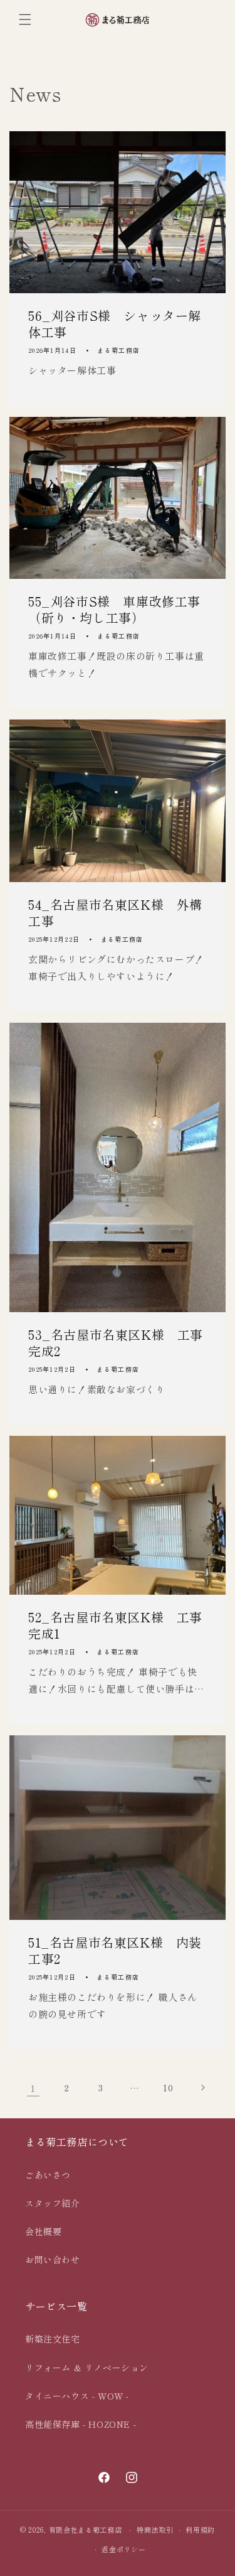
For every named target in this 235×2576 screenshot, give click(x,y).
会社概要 (43, 2231)
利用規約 (200, 2530)
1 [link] (33, 2088)
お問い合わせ (53, 2260)
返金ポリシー (123, 2549)
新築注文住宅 (53, 2339)
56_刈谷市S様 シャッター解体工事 (115, 324)
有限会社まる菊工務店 (86, 2530)
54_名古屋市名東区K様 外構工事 (115, 913)
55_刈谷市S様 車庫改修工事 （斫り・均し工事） (118, 610)
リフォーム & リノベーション (87, 2368)
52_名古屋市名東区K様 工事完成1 (115, 1625)
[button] (25, 19)
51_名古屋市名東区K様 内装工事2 (115, 1950)
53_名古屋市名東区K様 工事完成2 (116, 1343)
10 (168, 2088)
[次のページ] (202, 2088)
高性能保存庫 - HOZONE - (81, 2424)
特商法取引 (155, 2530)
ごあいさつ (48, 2175)
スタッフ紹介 (53, 2203)
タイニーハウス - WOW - (77, 2396)
